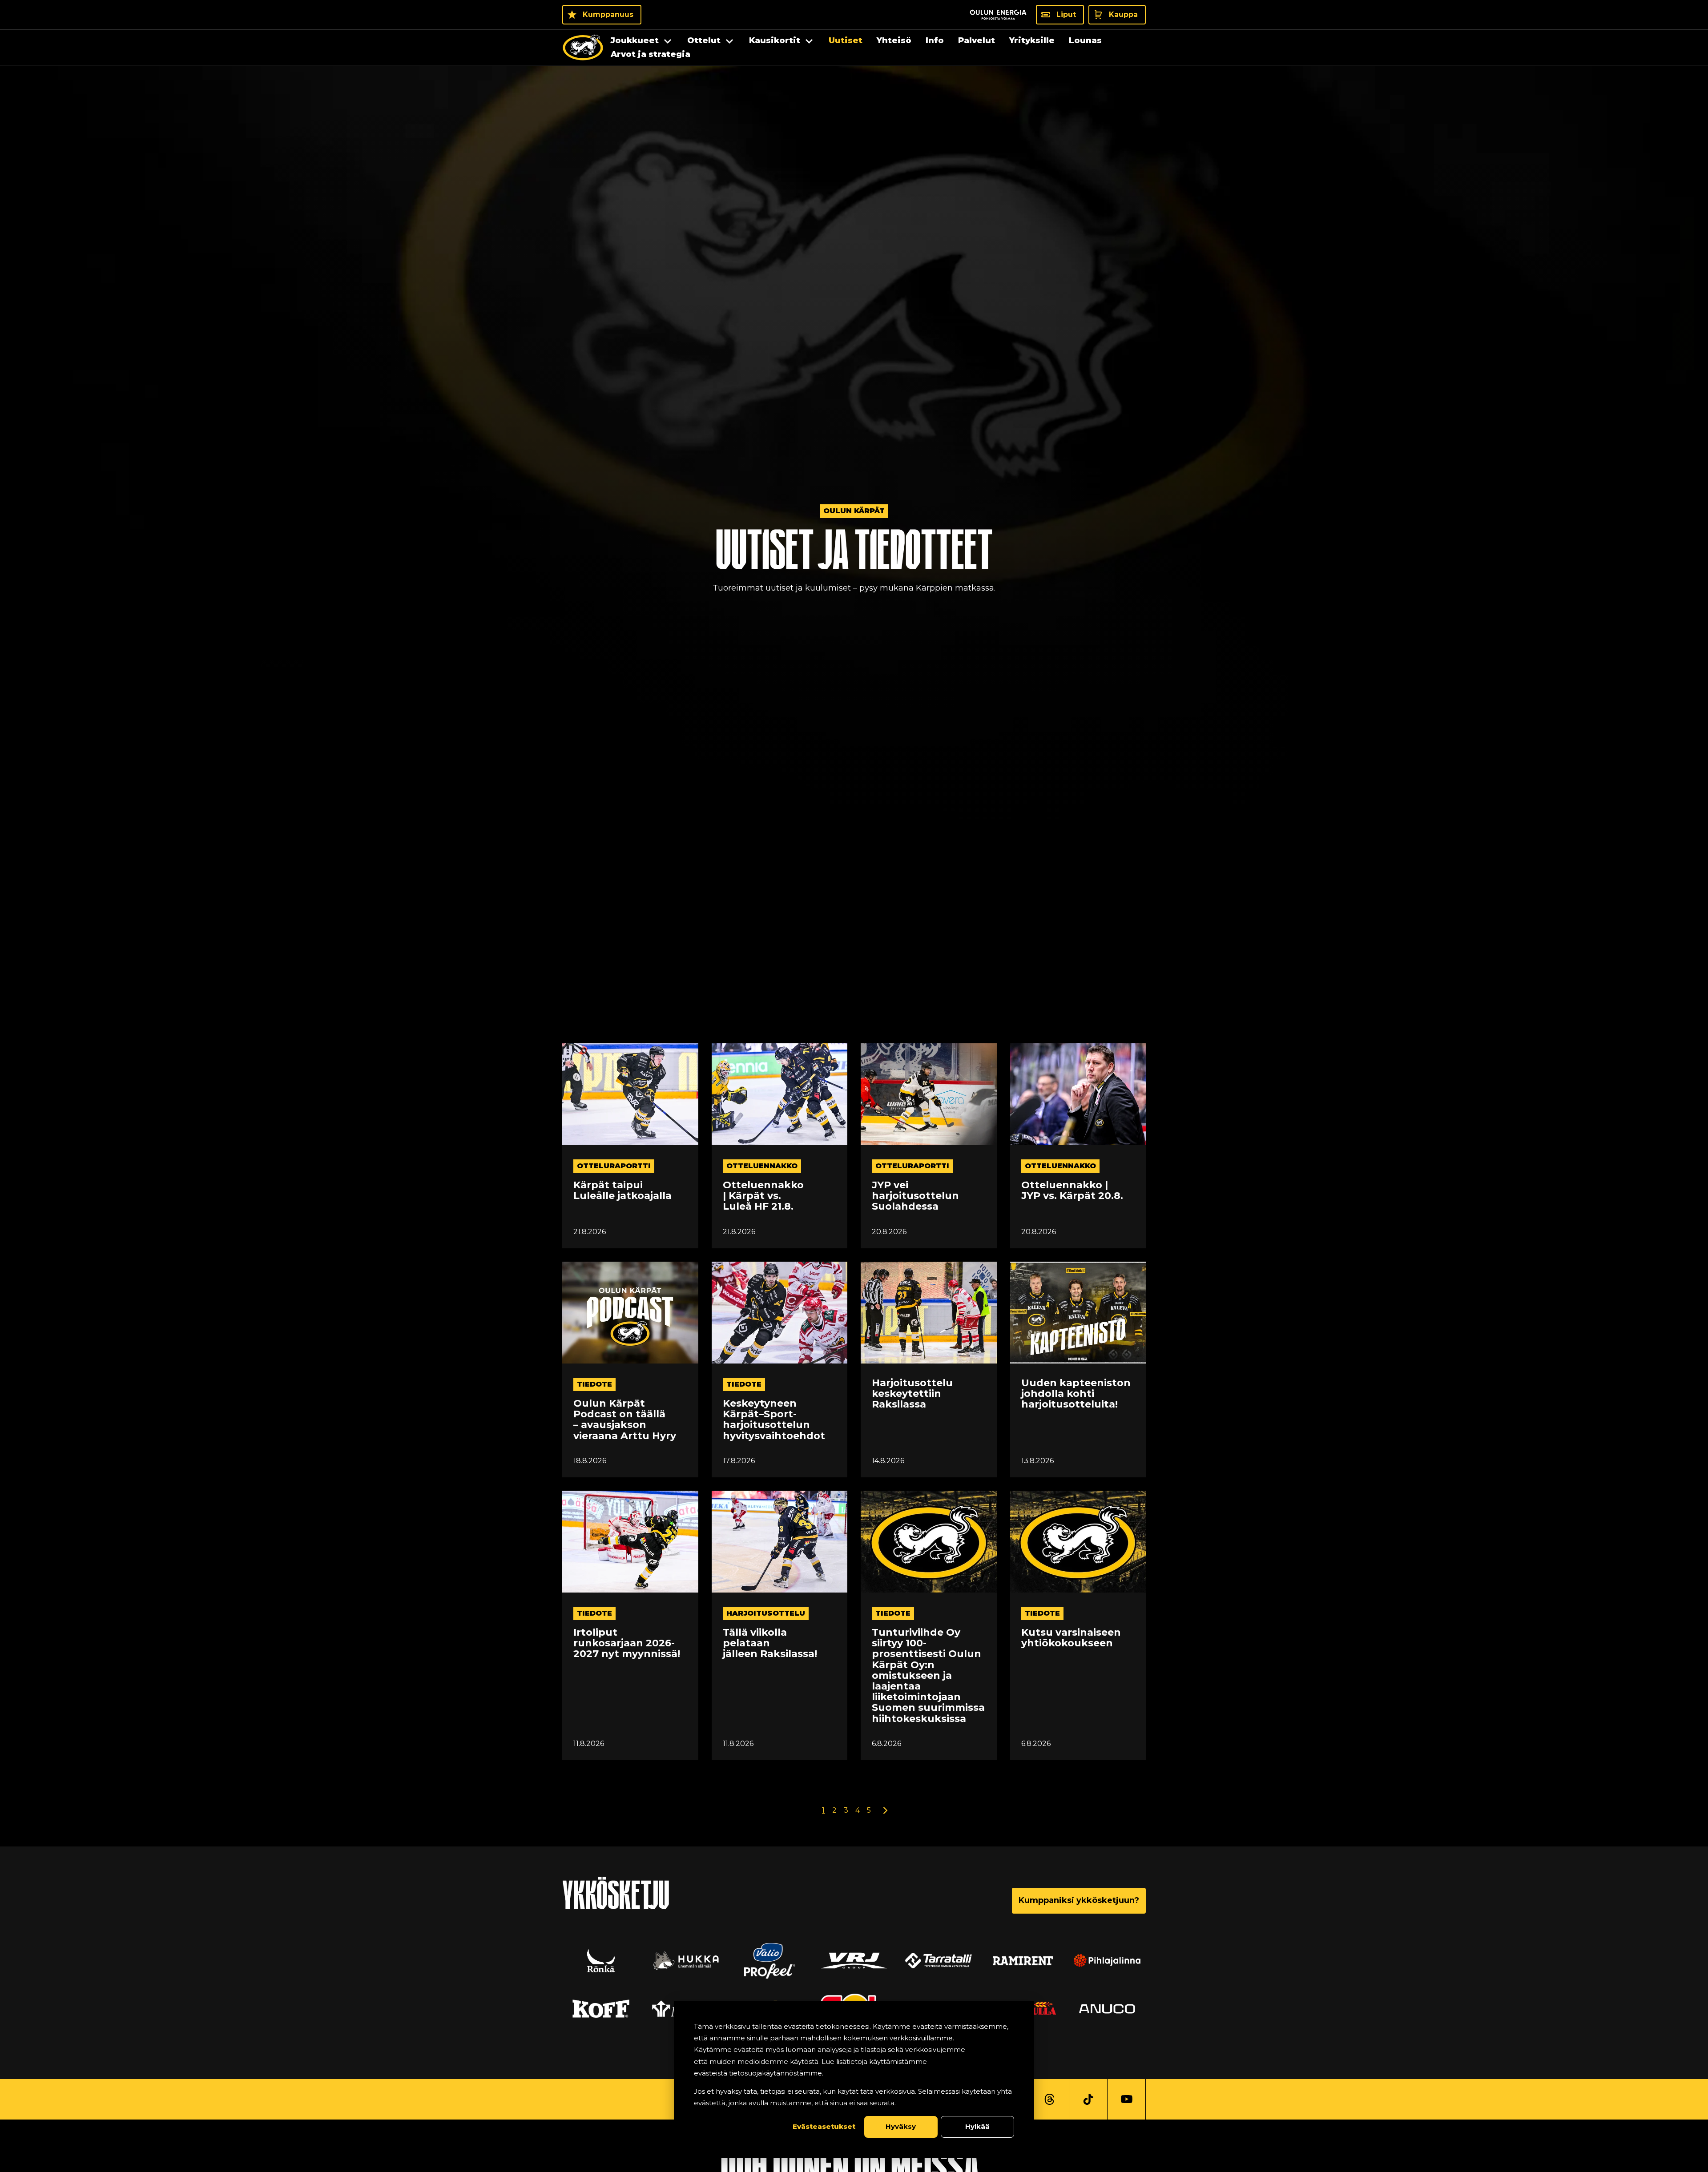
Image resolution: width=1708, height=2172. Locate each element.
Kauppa (1123, 14)
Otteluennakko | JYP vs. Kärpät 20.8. (1072, 1191)
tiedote (594, 1384)
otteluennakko (762, 1166)
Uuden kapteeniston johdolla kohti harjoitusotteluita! (1076, 1394)
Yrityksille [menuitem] (1032, 40)
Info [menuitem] (935, 40)
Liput (1066, 14)
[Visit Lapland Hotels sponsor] (854, 1961)
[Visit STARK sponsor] (1107, 1961)
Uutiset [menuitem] (846, 40)
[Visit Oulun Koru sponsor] (1023, 1961)
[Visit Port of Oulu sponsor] (601, 1961)
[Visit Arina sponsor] (685, 1961)
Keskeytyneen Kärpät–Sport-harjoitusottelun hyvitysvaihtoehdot (774, 1420)
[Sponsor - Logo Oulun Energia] (998, 15)
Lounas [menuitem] (1085, 40)
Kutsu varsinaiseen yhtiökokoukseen (1071, 1638)
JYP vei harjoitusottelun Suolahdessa (915, 1196)
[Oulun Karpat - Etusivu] (583, 48)
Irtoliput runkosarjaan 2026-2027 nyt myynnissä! (627, 1643)
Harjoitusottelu (766, 1613)
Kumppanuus (608, 14)
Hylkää (977, 2126)
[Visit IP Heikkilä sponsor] (1107, 2009)
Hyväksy (901, 2126)
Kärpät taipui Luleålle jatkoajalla (622, 1191)
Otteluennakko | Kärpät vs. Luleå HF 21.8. (763, 1196)
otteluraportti (614, 1166)
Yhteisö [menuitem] (894, 40)
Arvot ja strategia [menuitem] (651, 54)
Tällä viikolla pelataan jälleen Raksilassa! (770, 1643)
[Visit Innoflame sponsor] (939, 1961)
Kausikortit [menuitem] (775, 40)
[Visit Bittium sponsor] (769, 1961)
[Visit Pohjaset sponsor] (601, 2009)
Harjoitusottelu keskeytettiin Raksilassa (912, 1394)
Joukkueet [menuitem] (635, 40)
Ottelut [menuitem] (704, 40)
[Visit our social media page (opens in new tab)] (1049, 2099)
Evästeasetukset (824, 2126)
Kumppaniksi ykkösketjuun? (1079, 1900)
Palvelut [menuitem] (977, 40)
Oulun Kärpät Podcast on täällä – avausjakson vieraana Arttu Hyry (625, 1420)
